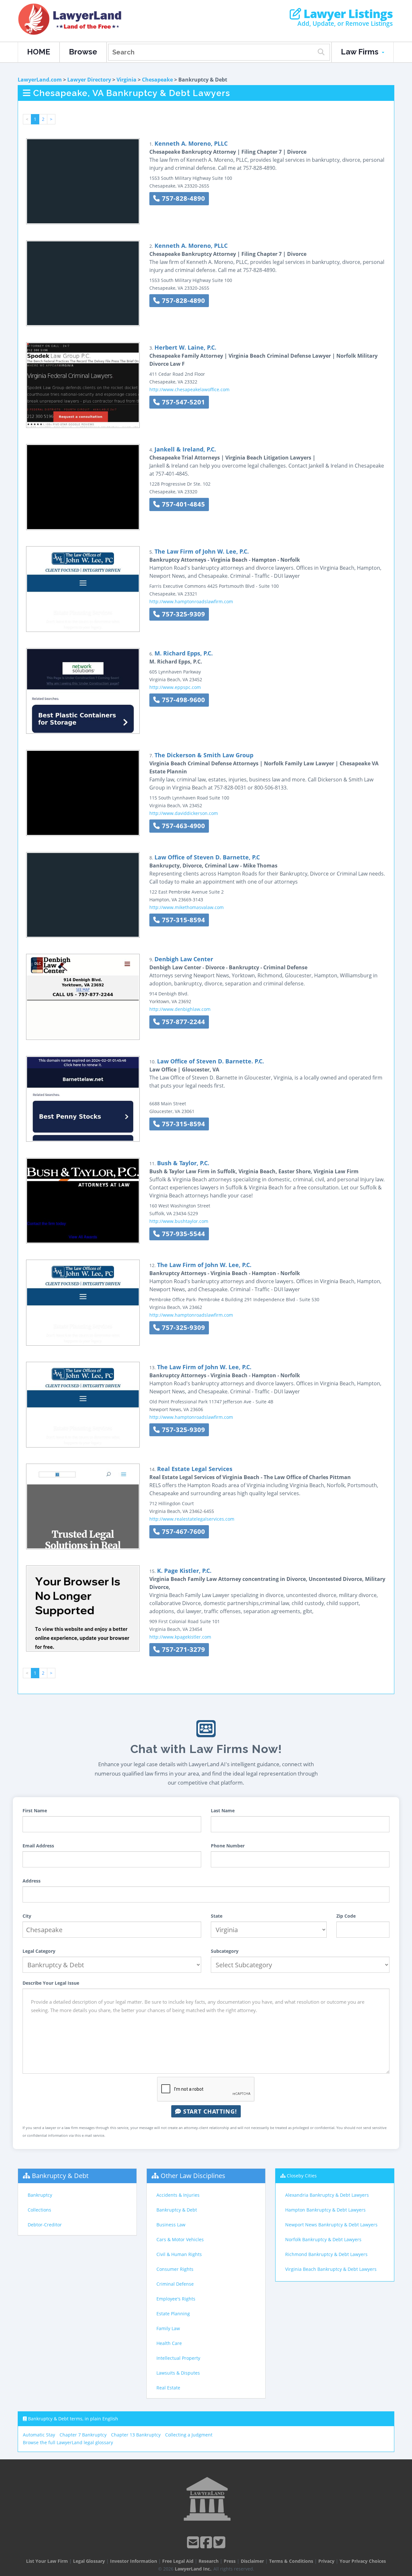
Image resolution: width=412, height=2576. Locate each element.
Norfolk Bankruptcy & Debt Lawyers (323, 2239)
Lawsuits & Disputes (178, 2373)
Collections (39, 2210)
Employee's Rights (176, 2299)
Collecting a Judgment (189, 2435)
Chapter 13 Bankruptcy (136, 2435)
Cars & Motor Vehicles (180, 2239)
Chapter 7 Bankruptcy (83, 2435)
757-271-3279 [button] (183, 1649)
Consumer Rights (175, 2269)
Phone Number (228, 1846)
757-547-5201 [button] (183, 402)
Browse (83, 52)
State (217, 1916)
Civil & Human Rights (179, 2254)
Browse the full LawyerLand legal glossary (68, 2442)
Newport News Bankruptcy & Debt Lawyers (331, 2225)
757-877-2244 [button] (183, 1022)
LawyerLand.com (40, 80)
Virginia (126, 80)
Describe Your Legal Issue (51, 1983)
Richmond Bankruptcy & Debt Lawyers (326, 2254)
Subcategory (225, 1951)
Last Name (223, 1811)
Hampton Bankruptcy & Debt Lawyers (325, 2210)
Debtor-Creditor (45, 2225)
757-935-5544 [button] (183, 1234)
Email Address (38, 1846)
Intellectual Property (178, 2358)
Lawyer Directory (89, 80)
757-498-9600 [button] (183, 700)
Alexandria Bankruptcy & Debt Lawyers (327, 2195)
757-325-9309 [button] (183, 614)
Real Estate (168, 2388)
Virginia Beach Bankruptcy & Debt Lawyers (331, 2269)
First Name (35, 1811)
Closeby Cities (302, 2176)
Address (32, 1881)
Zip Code (346, 1916)
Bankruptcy (40, 2195)
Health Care (169, 2343)
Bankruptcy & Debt (60, 2176)
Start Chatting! (209, 2111)
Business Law (171, 2225)
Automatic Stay (39, 2435)
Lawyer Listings (347, 14)
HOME (39, 52)
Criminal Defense (175, 2284)
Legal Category (39, 1951)
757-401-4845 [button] (183, 504)
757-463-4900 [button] (183, 826)
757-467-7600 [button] (183, 1531)
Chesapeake (157, 80)
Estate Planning (173, 2314)
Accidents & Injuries (178, 2195)
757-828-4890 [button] (183, 198)
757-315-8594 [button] (183, 920)
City (27, 1916)
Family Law (168, 2328)
